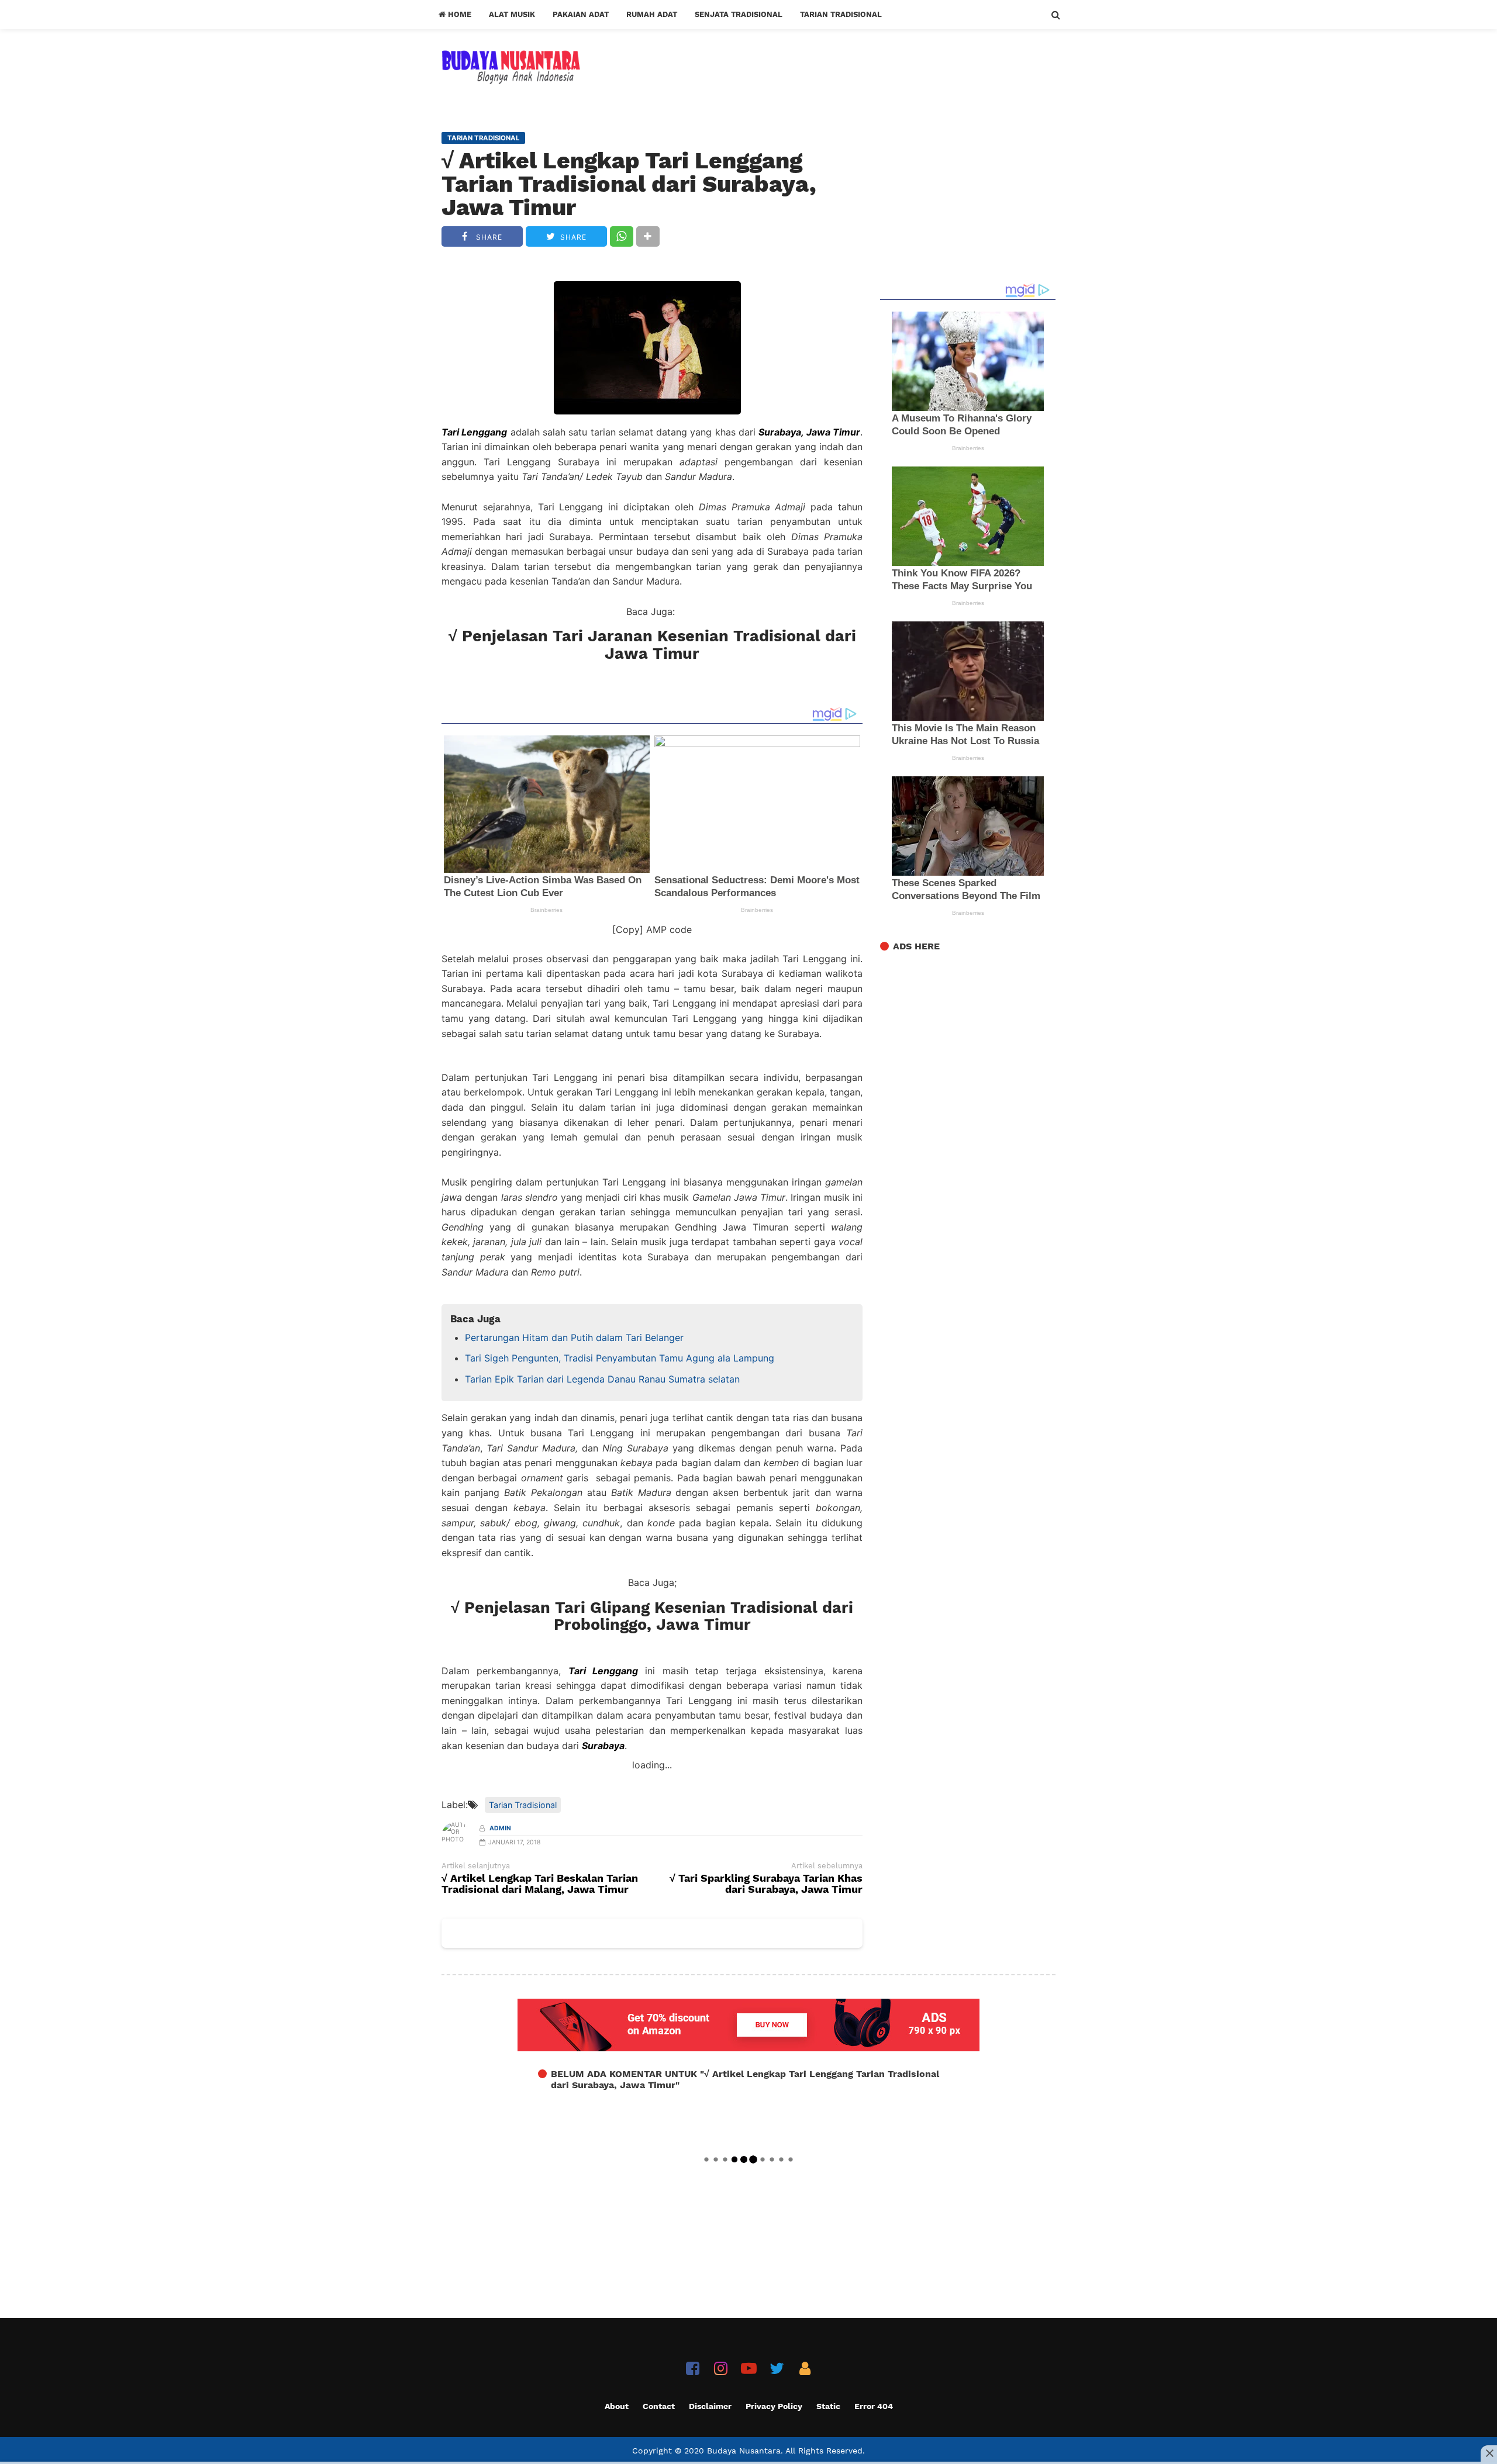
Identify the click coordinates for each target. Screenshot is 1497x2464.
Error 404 (874, 2406)
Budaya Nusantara (744, 2451)
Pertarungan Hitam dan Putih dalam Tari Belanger (574, 1338)
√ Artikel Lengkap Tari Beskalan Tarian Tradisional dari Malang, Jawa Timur (540, 1884)
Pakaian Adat (581, 14)
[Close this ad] (1489, 2453)
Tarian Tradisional (841, 14)
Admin (500, 1828)
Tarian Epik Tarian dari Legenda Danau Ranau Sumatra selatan (602, 1379)
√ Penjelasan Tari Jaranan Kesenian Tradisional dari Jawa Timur (652, 645)
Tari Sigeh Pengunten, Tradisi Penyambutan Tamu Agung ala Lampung (620, 1358)
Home (458, 14)
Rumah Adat (652, 14)
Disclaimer (710, 2406)
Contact (659, 2406)
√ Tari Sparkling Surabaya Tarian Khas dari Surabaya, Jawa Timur (766, 1884)
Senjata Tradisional (739, 14)
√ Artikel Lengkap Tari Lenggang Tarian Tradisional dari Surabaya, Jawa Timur (629, 184)
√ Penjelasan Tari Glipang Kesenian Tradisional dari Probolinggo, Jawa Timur (652, 1616)
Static (828, 2406)
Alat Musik (512, 14)
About (617, 2406)
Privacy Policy (774, 2406)
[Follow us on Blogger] (805, 2368)
